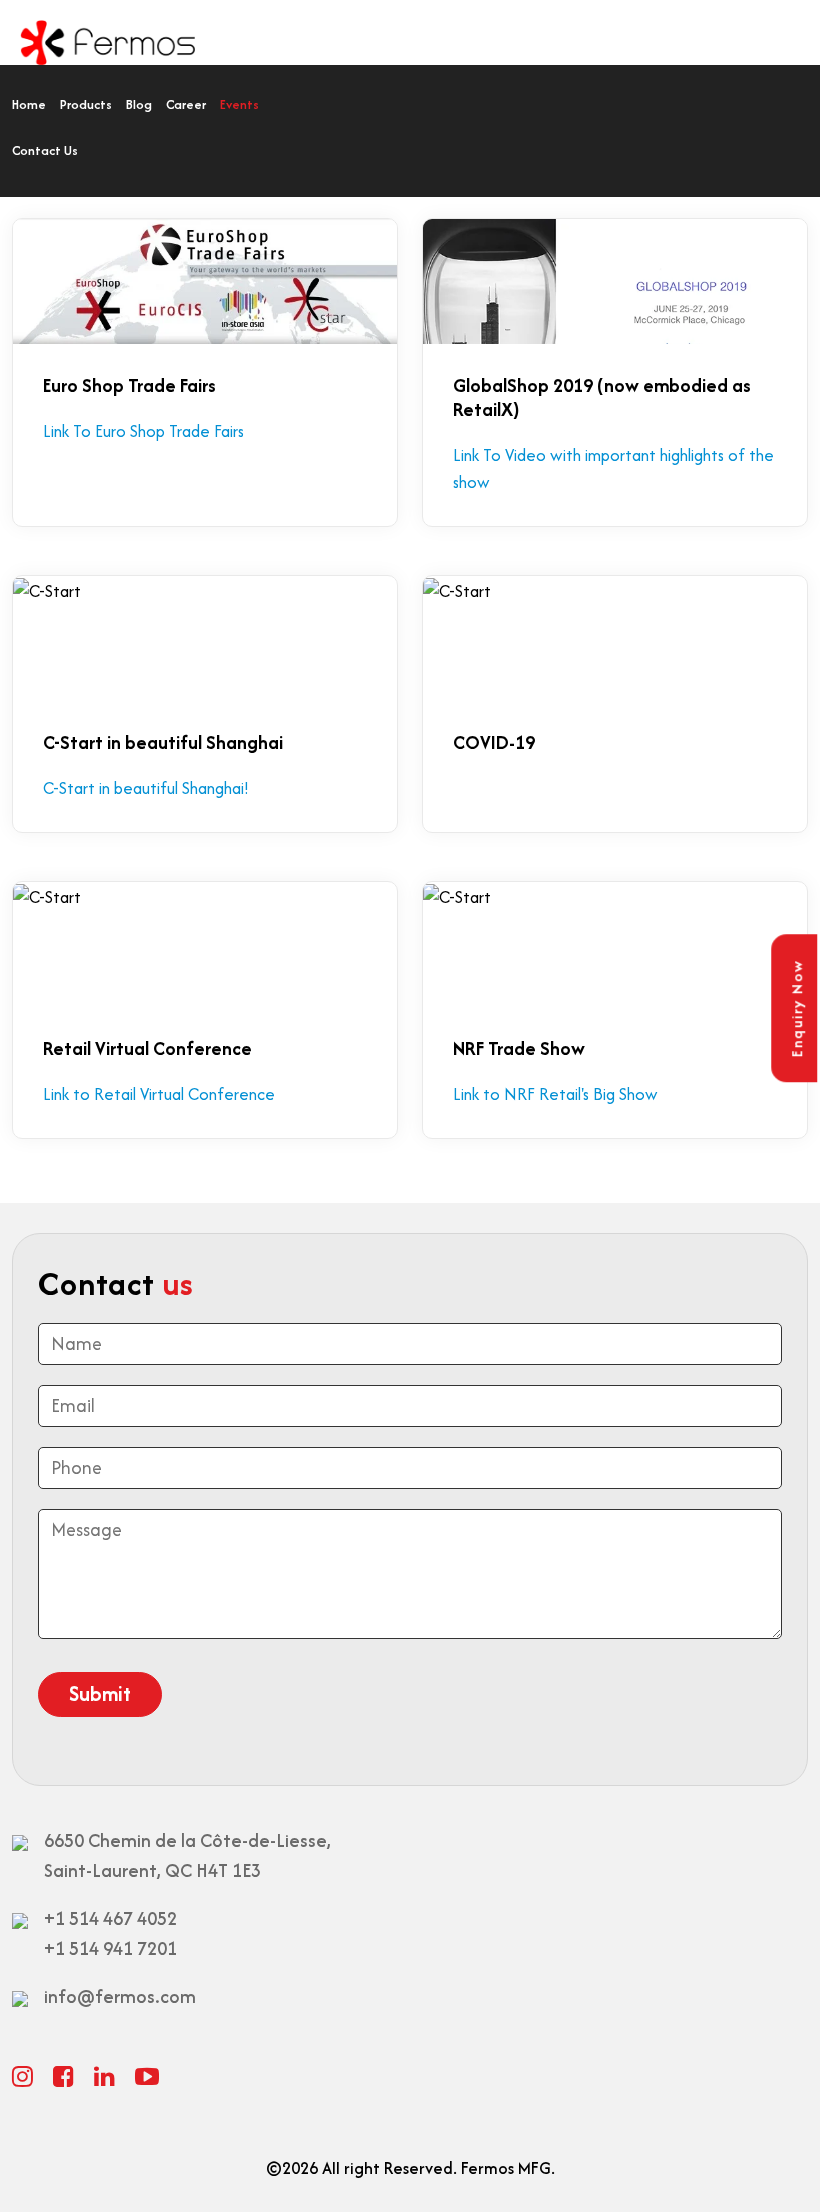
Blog (139, 104)
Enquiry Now (796, 1009)
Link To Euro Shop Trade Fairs (143, 431)
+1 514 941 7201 (110, 1948)
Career (186, 104)
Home (29, 104)
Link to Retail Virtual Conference (159, 1094)
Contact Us (45, 150)
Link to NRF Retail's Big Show (555, 1094)
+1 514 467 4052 (110, 1918)
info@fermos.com (120, 1996)
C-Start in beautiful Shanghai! (146, 788)
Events (239, 104)
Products (86, 104)
